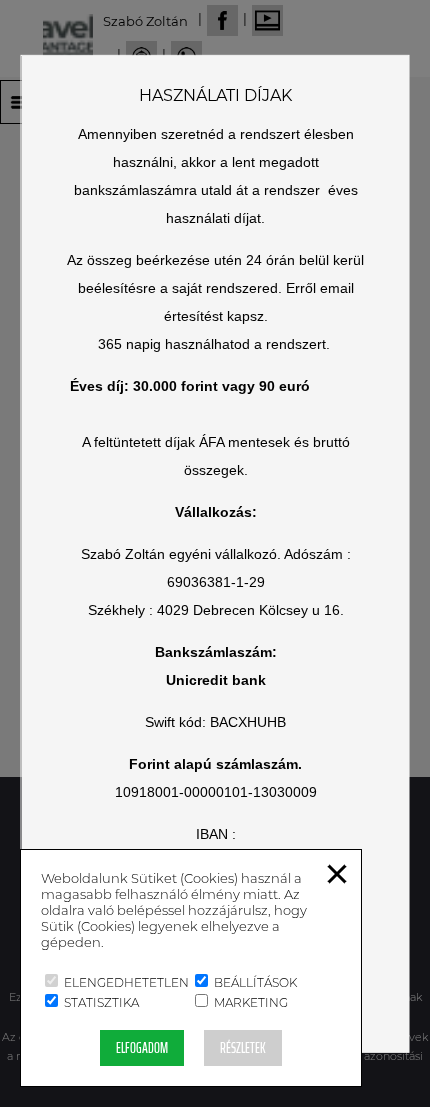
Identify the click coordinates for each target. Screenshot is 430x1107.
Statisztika (100, 1002)
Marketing (249, 1002)
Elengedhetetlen (125, 982)
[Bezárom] (337, 884)
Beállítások (254, 982)
